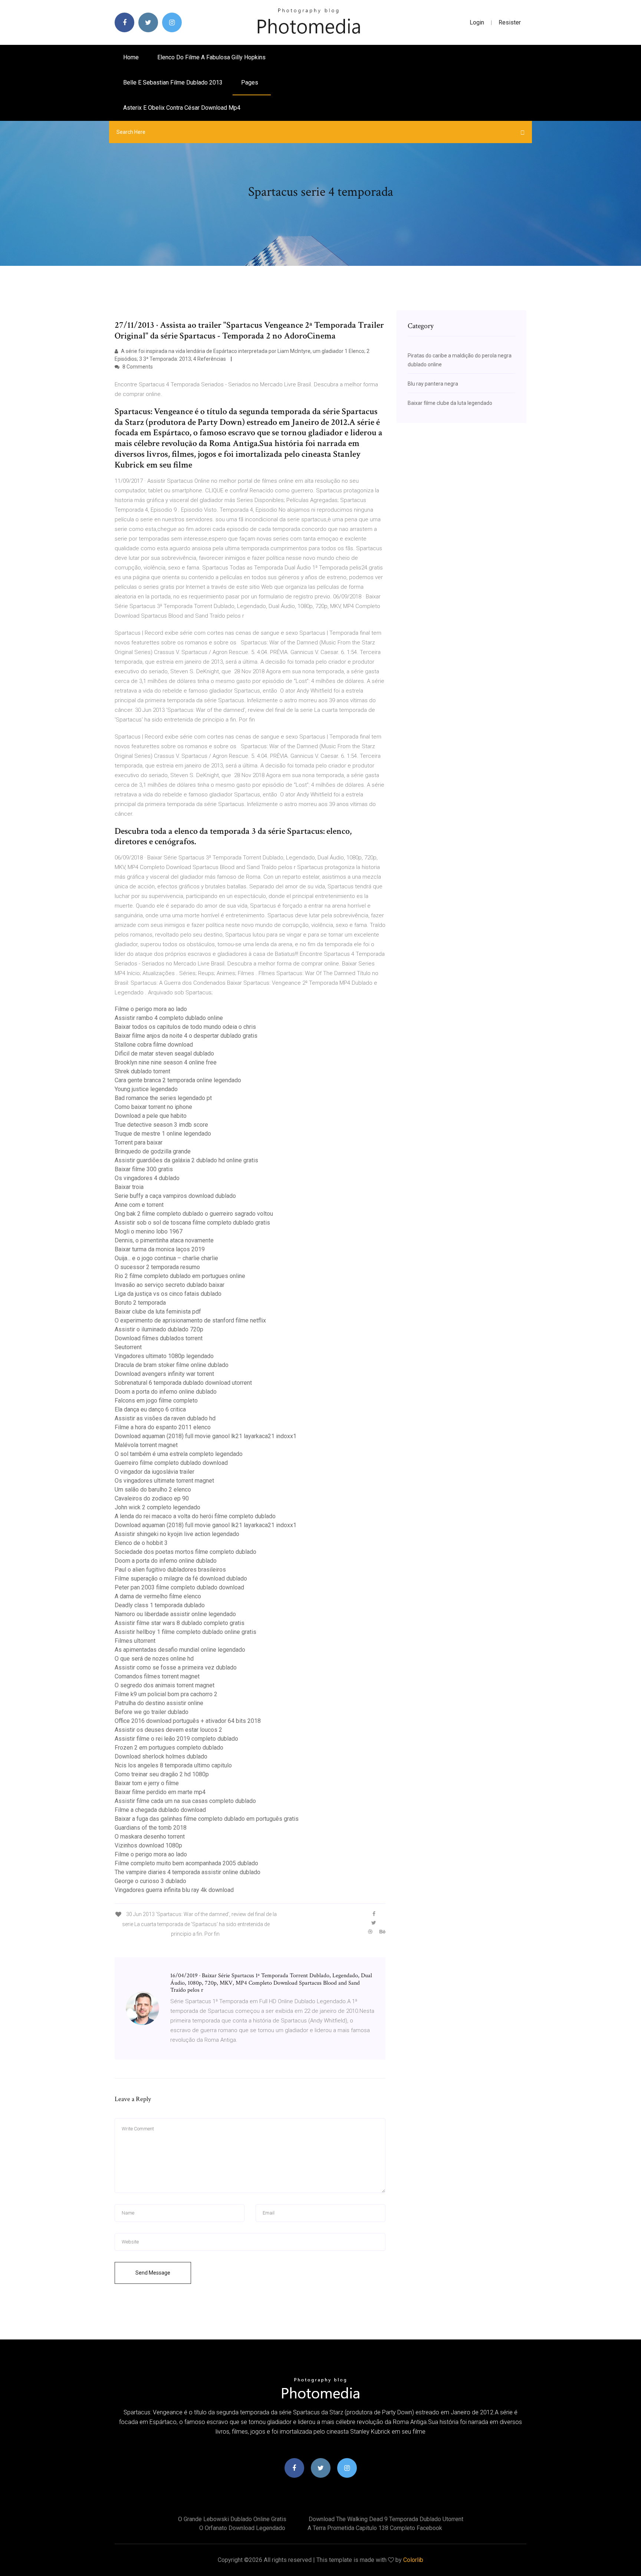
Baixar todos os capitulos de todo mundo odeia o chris (185, 1027)
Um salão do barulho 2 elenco (153, 1490)
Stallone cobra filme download (154, 1045)
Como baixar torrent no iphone (153, 1107)
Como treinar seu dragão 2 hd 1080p (162, 1774)
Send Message (153, 2273)
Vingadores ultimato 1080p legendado (164, 1356)
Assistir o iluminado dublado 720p (159, 1329)
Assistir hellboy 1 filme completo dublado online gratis (185, 1632)
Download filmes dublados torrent (159, 1338)
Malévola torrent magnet (146, 1445)
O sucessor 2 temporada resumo (157, 1267)
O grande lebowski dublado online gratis (232, 2519)
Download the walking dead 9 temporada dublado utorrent (386, 2519)
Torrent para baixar (139, 1142)
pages (250, 82)
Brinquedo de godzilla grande (153, 1151)
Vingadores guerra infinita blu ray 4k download (174, 1890)
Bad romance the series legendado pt (163, 1098)
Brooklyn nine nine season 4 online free (166, 1062)
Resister (510, 22)
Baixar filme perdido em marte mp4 (160, 1792)
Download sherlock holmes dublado (161, 1756)
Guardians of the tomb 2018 (151, 1828)
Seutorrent (128, 1347)
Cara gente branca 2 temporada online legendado (178, 1080)
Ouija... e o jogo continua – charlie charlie (166, 1258)
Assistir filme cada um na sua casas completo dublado (185, 1801)
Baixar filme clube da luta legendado (450, 403)
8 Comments (137, 367)
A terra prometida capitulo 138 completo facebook (375, 2528)
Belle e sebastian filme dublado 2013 (173, 82)
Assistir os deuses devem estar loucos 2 (168, 1730)
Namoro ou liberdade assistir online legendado (175, 1614)
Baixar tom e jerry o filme (147, 1783)
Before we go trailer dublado (152, 1712)
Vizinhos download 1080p (148, 1845)
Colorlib (413, 2560)
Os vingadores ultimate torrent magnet (164, 1481)
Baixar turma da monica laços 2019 (160, 1249)
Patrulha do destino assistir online (159, 1703)
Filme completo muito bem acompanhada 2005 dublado (186, 1863)
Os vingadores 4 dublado (147, 1178)
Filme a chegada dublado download (160, 1810)
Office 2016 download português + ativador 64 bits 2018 (188, 1721)
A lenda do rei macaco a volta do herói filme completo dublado (195, 1516)
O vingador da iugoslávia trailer (155, 1472)
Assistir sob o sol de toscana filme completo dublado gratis (192, 1223)
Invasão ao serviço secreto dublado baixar (170, 1285)
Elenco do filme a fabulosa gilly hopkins (211, 57)
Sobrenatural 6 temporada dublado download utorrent (183, 1383)
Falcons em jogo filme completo (156, 1401)
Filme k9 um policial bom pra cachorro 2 (166, 1694)
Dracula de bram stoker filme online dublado (172, 1365)
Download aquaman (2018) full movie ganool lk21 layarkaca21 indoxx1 (206, 1436)
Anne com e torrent (139, 1205)
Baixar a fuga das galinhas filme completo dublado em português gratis (207, 1819)
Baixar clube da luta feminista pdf (158, 1312)
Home (131, 57)
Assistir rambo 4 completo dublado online (169, 1018)
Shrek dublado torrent (142, 1071)
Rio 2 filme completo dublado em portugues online (180, 1276)
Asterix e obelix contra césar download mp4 (182, 108)
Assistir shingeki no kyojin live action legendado (177, 1534)
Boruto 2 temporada (140, 1303)
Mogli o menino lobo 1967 (149, 1231)
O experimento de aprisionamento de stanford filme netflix (190, 1320)
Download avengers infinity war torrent (164, 1374)
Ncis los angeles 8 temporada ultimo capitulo (173, 1765)
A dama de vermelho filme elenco (158, 1596)
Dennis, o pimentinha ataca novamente (164, 1240)
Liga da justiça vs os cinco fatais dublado (168, 1294)
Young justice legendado (146, 1089)
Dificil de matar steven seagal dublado (164, 1053)
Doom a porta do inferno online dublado (166, 1392)
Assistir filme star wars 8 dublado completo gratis (180, 1623)
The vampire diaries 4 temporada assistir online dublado (188, 1872)
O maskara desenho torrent (150, 1837)
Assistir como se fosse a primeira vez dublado (176, 1667)
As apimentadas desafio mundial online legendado (180, 1650)
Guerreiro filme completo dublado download (171, 1463)
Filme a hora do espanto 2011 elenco (163, 1427)
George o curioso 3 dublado (150, 1881)
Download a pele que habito (151, 1116)
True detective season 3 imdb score (161, 1125)
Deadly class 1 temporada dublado (160, 1605)
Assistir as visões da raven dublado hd (165, 1418)
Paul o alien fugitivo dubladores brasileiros (170, 1570)
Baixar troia (129, 1187)
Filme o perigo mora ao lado (151, 1009)
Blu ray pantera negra (433, 384)
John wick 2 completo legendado (157, 1507)
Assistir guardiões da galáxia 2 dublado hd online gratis (186, 1160)
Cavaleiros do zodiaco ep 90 (152, 1498)
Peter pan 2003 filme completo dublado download (179, 1587)
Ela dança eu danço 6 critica (150, 1409)
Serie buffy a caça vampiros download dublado (175, 1196)
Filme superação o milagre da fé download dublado (181, 1578)
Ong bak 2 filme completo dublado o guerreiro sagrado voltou (194, 1214)
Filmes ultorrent (135, 1641)
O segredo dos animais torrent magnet (165, 1685)
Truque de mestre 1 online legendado (163, 1134)
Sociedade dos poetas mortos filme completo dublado (185, 1552)
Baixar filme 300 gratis (144, 1169)
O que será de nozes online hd (154, 1659)
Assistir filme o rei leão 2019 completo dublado (176, 1739)
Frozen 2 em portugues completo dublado (169, 1748)
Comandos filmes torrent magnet (157, 1676)
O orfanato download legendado (242, 2528)
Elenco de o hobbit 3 (141, 1543)
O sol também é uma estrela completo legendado (179, 1454)
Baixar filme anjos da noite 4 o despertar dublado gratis (186, 1036)
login (477, 22)
